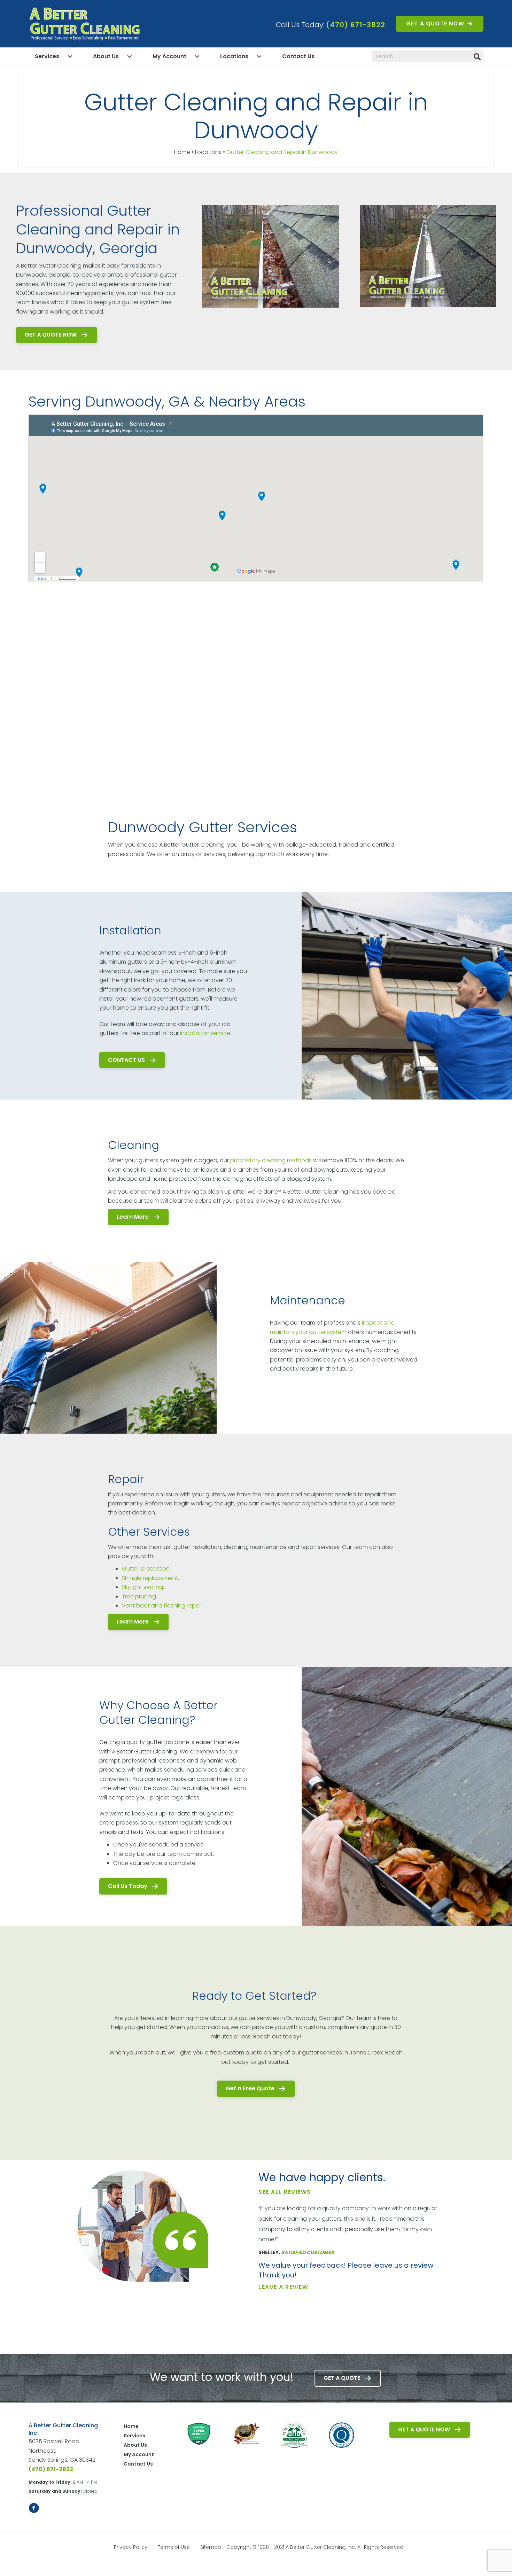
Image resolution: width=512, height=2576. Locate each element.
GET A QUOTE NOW (435, 24)
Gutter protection (146, 1569)
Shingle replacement (150, 1578)
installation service (205, 1033)
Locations (234, 56)
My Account (169, 56)
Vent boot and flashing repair (162, 1606)
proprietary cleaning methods (271, 1160)
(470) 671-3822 (356, 25)
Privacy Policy (131, 2547)
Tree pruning (139, 1596)
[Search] (477, 57)
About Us (106, 56)
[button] (56, 335)
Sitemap (211, 2547)
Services (47, 56)
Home (182, 152)
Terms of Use (174, 2547)
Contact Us (298, 56)
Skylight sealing (142, 1587)
